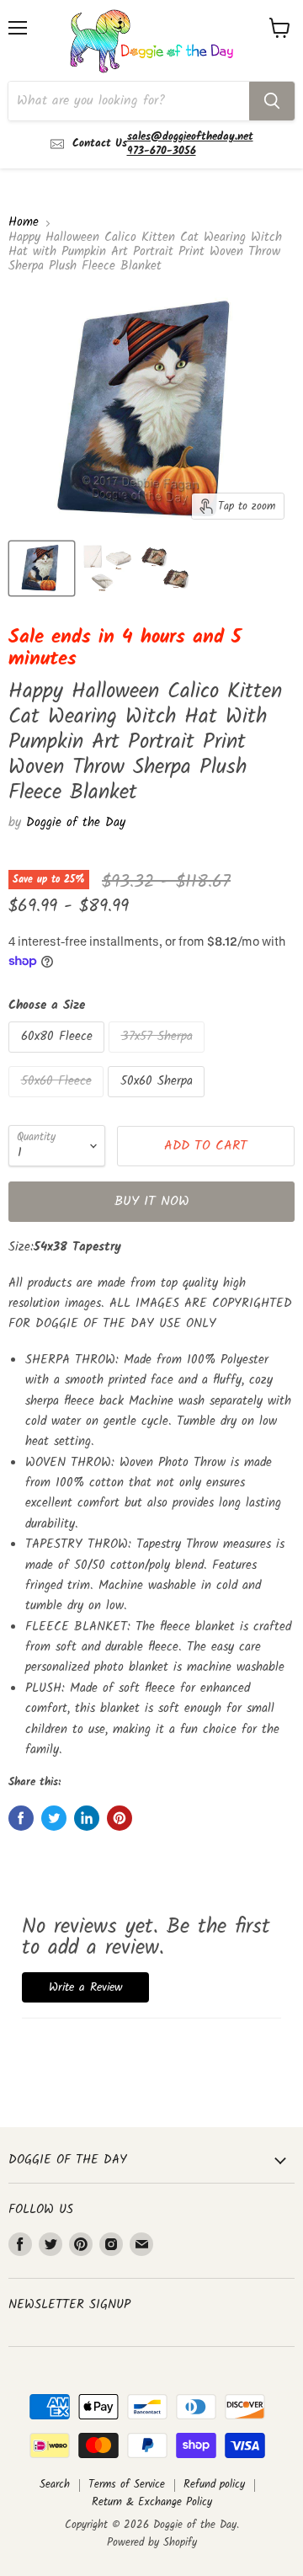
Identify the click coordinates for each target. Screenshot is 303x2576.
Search (55, 2485)
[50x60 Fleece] (58, 1102)
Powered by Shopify (152, 2543)
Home (24, 223)
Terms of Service (127, 2485)
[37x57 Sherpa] (159, 1058)
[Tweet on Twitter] (54, 1818)
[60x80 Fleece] (58, 1058)
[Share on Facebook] (21, 1818)
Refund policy (214, 2485)
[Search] (272, 101)
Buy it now (152, 1201)
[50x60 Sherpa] (158, 1102)
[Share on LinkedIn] (87, 1818)
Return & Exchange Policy (152, 2502)
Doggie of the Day (76, 823)
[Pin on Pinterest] (120, 1818)
